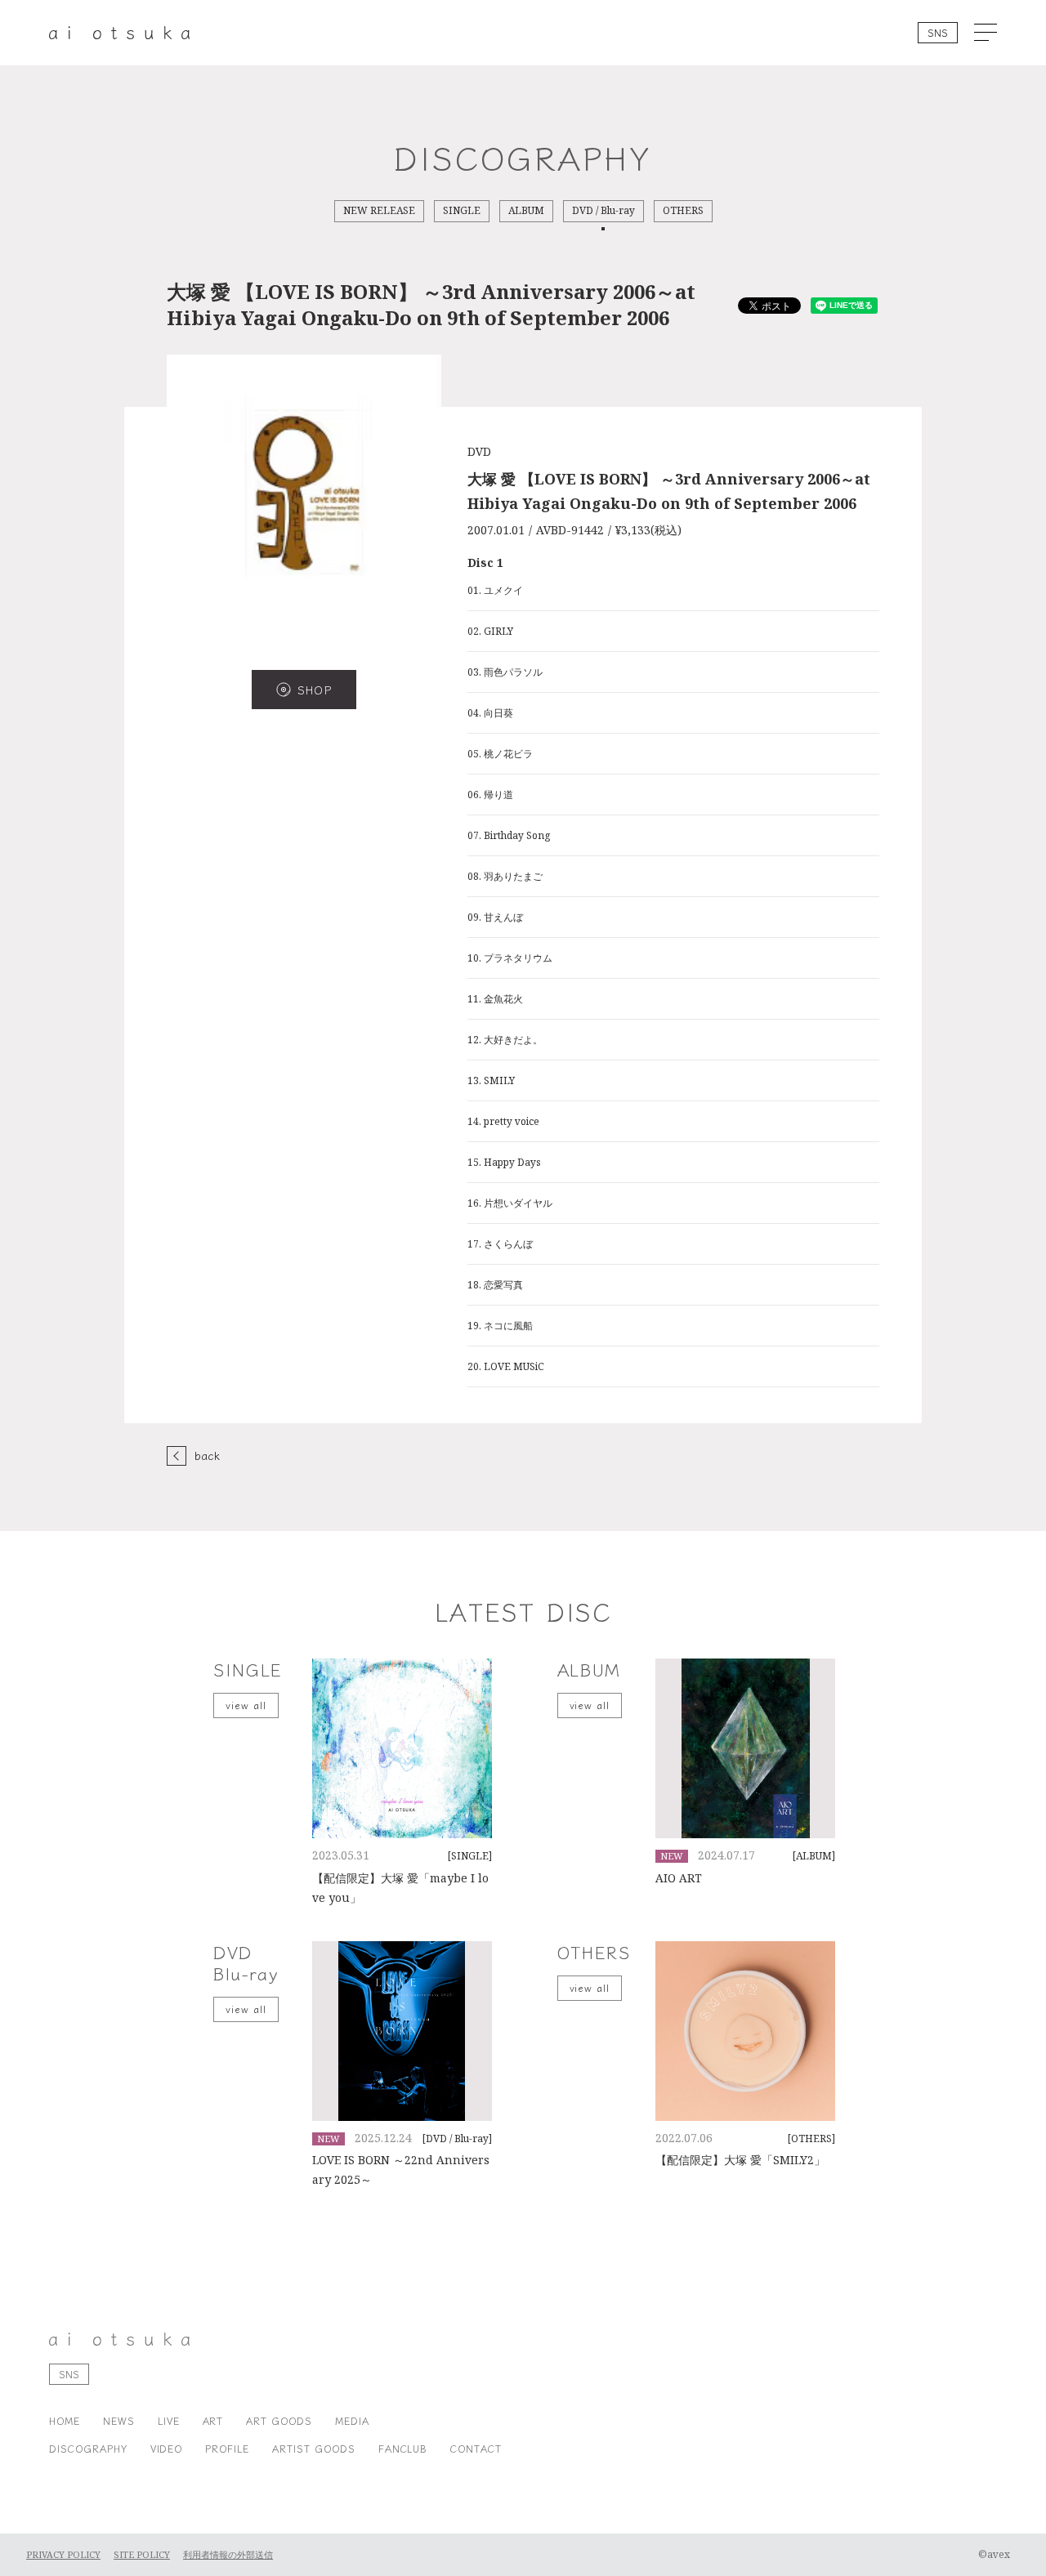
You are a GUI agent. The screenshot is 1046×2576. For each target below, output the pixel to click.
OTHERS (683, 211)
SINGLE (462, 211)
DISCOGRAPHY (88, 2448)
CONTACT (476, 2448)
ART (213, 2420)
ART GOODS (279, 2420)
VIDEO (167, 2448)
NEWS (119, 2420)
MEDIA (352, 2420)
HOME (65, 2420)
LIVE (169, 2420)
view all (246, 1705)
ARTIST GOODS (314, 2448)
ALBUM (526, 211)
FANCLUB (403, 2448)
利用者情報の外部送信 (228, 2555)
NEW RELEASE (379, 211)
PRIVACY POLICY (63, 2555)
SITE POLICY (142, 2555)
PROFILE (227, 2448)
